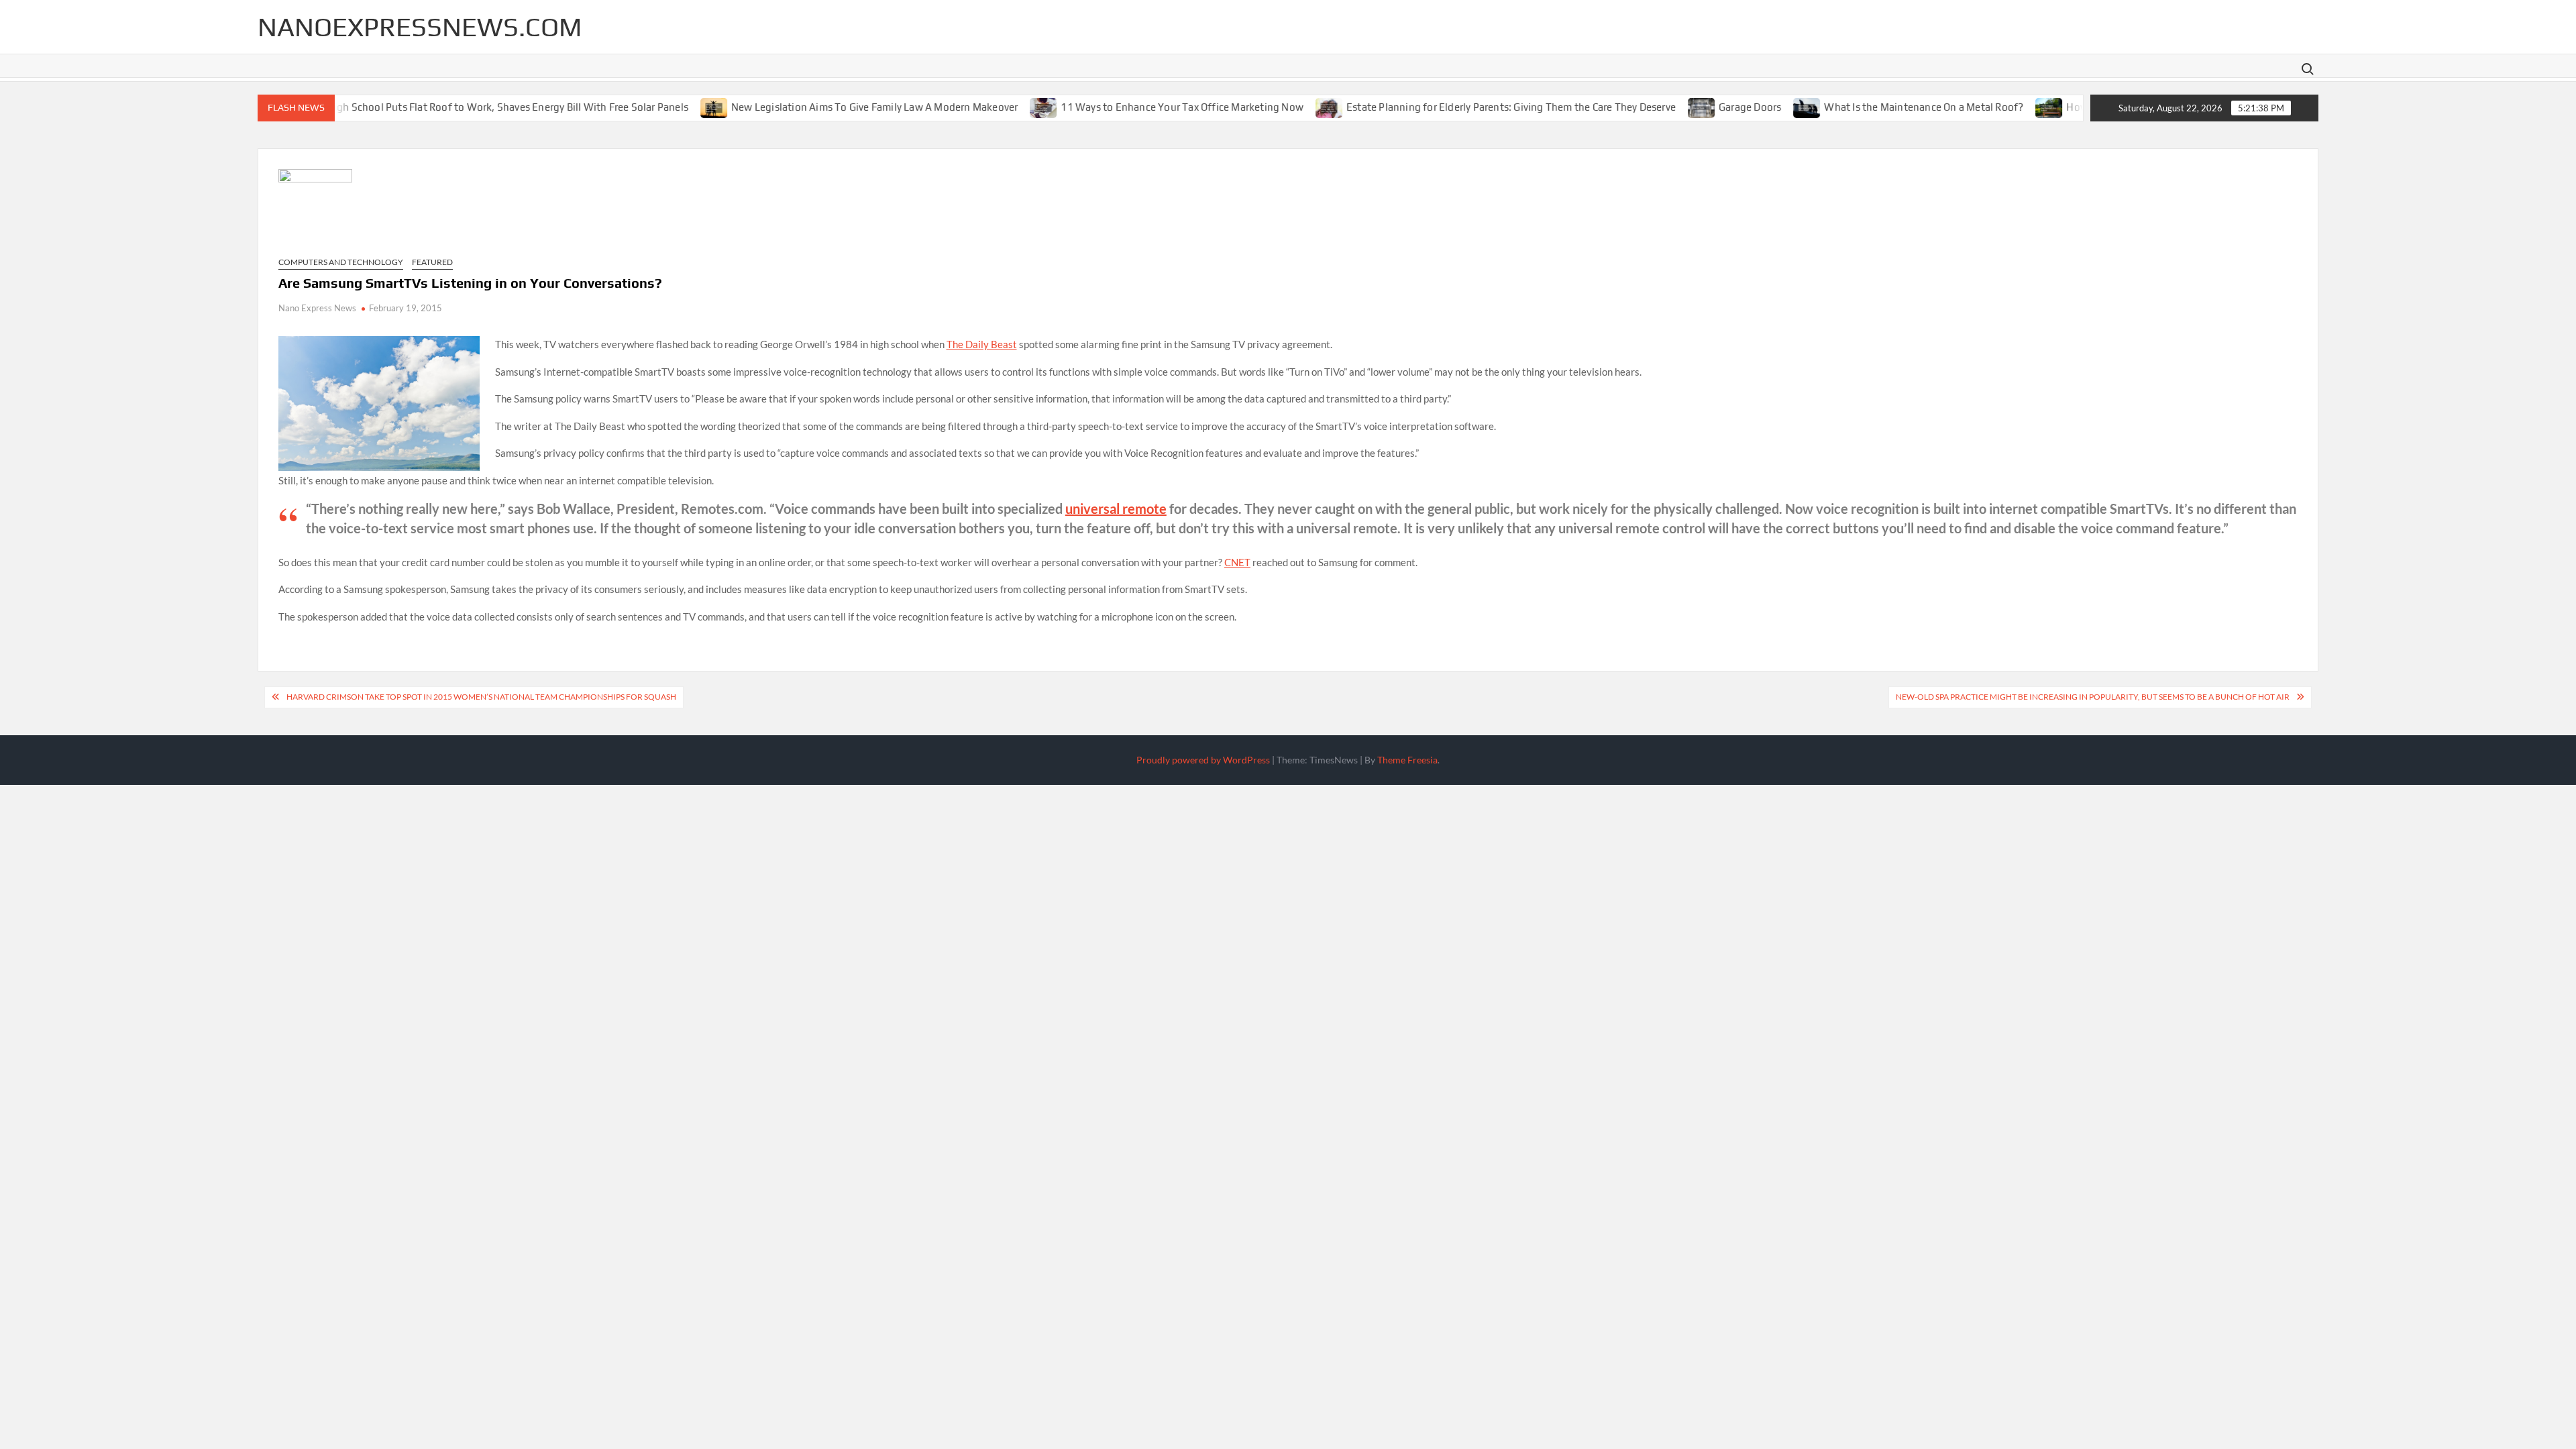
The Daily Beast (982, 344)
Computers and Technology (341, 262)
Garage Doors (1709, 107)
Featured (432, 262)
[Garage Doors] (1661, 107)
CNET (1237, 562)
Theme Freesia (1407, 760)
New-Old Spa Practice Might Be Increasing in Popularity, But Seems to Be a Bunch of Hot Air (2093, 697)
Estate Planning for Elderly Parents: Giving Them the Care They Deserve (1470, 107)
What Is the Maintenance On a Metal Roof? (1883, 107)
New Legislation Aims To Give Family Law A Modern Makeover (834, 107)
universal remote (1116, 508)
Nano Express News (317, 308)
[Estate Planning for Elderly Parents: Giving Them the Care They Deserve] (1289, 107)
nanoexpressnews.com (420, 27)
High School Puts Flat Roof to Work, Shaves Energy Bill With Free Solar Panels (466, 107)
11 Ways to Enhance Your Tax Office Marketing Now (1141, 107)
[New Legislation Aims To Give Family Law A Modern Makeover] (674, 107)
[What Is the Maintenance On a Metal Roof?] (1767, 107)
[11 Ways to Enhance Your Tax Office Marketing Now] (1003, 107)
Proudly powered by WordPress (1203, 760)
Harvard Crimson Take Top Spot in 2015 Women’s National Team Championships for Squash (481, 697)
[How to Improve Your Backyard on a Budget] (2009, 107)
